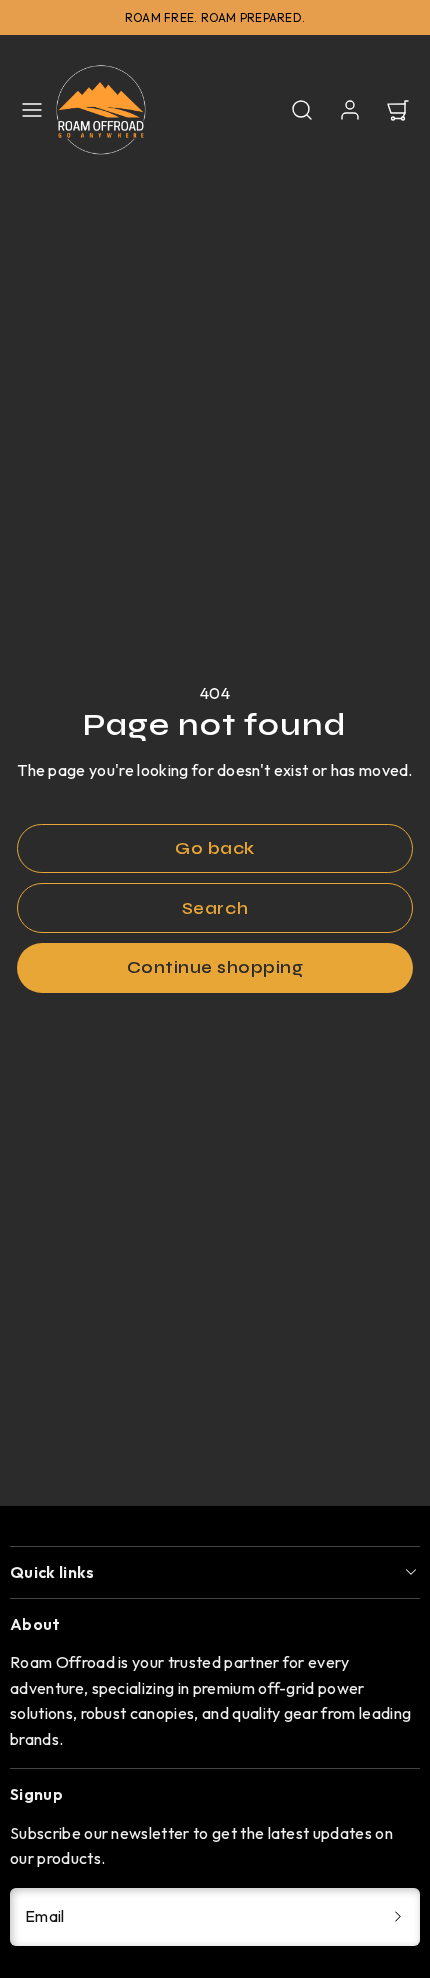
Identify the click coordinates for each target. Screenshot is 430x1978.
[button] (32, 110)
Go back (215, 848)
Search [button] (215, 908)
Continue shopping (215, 967)
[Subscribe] (398, 1917)
